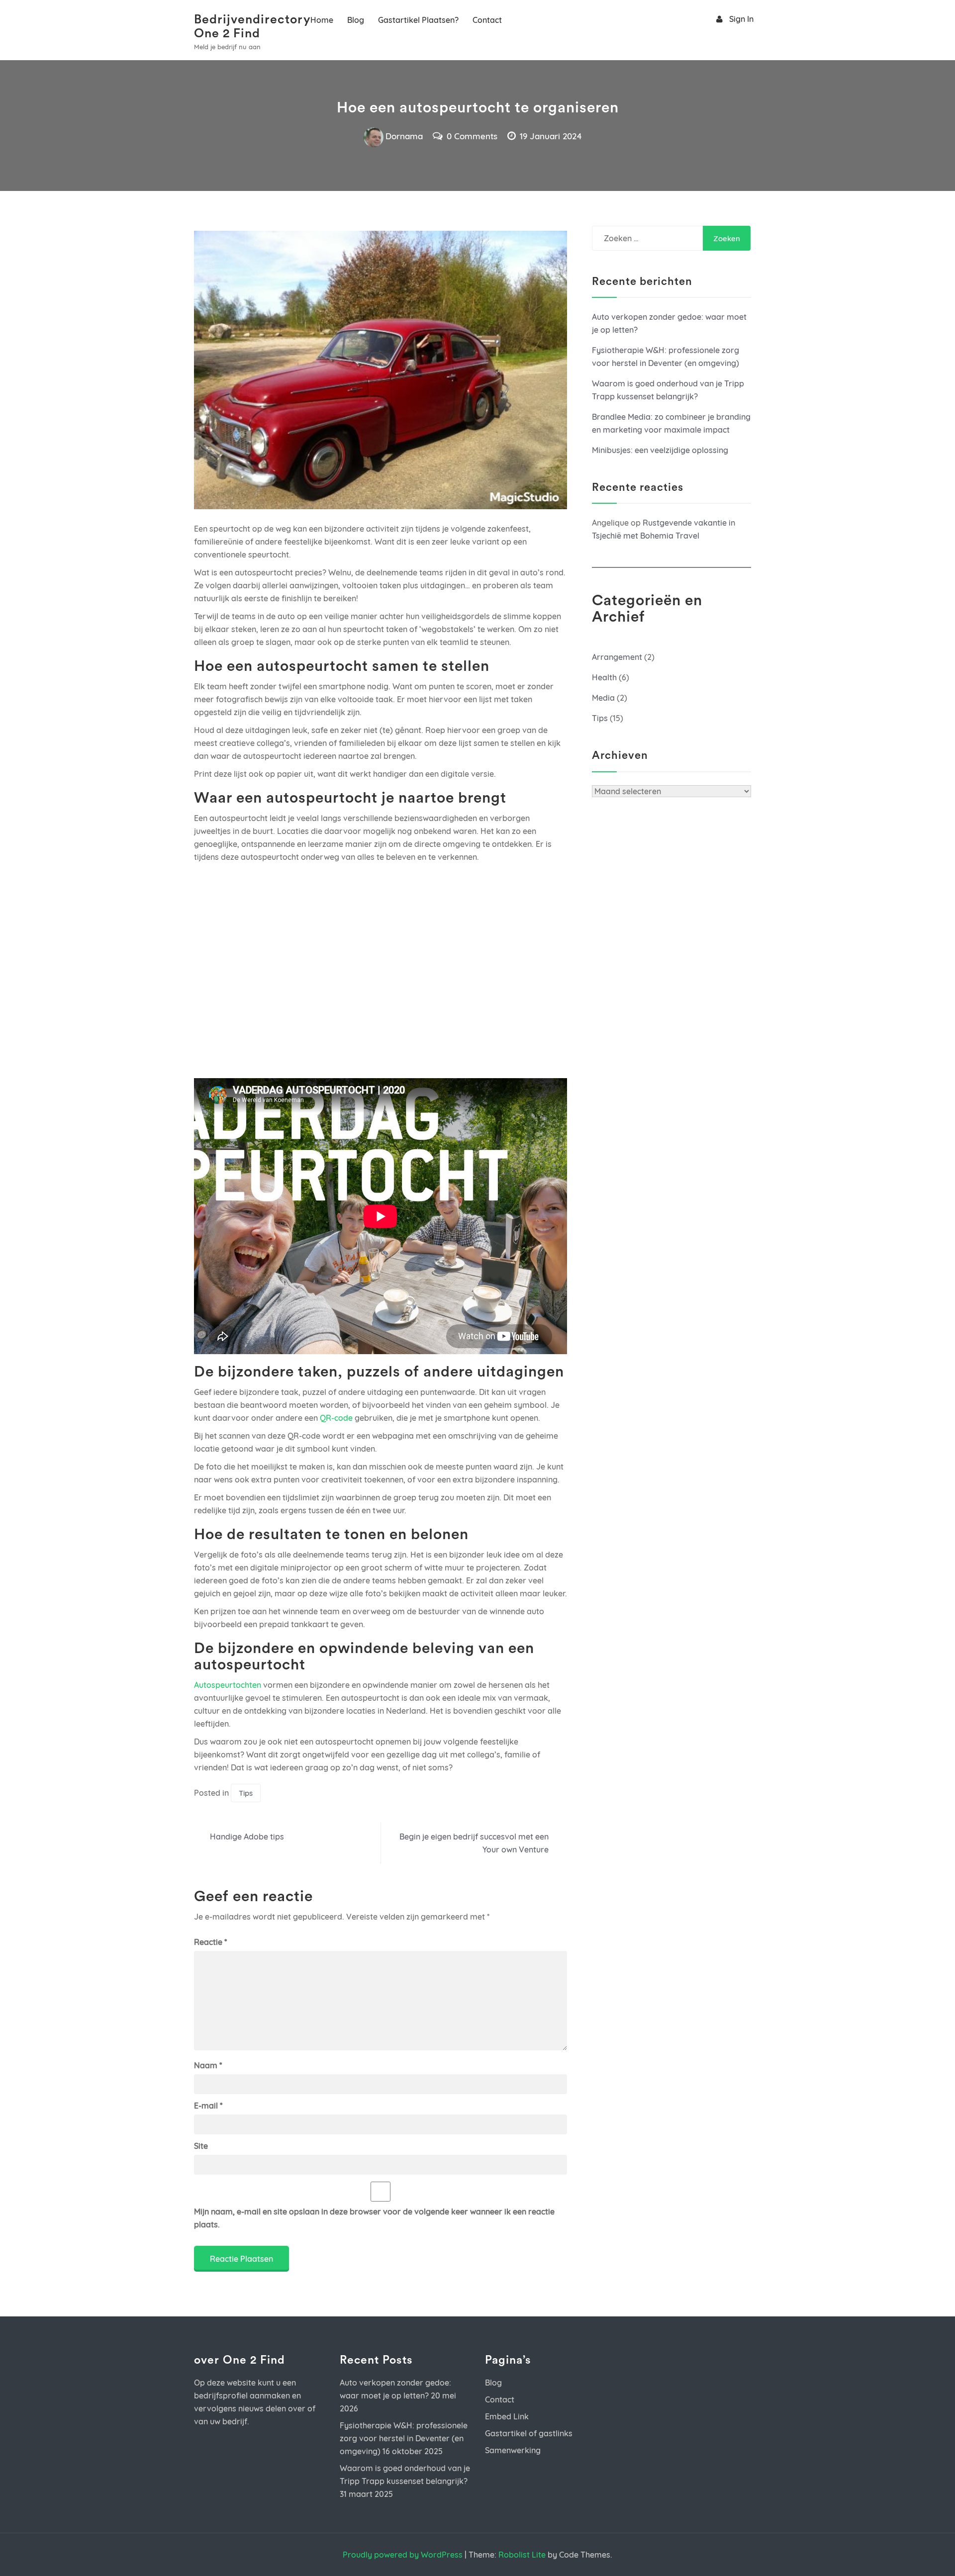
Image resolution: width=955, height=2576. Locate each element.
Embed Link (507, 2416)
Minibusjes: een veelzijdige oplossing (660, 450)
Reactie (210, 1942)
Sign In (741, 19)
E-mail (208, 2106)
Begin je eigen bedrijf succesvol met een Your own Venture (474, 1843)
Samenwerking (513, 2450)
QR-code (336, 1418)
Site (201, 2146)
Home (322, 20)
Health (604, 677)
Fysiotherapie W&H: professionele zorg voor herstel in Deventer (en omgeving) (404, 2438)
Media (603, 698)
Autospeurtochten (228, 1685)
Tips (246, 1793)
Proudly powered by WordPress (403, 2555)
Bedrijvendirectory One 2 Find (241, 27)
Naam (208, 2065)
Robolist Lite (522, 2555)
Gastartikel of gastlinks (529, 2433)
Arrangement (617, 657)
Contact (487, 20)
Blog (356, 20)
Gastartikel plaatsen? (418, 20)
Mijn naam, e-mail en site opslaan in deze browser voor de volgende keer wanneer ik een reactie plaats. (374, 2218)
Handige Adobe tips (247, 1837)
